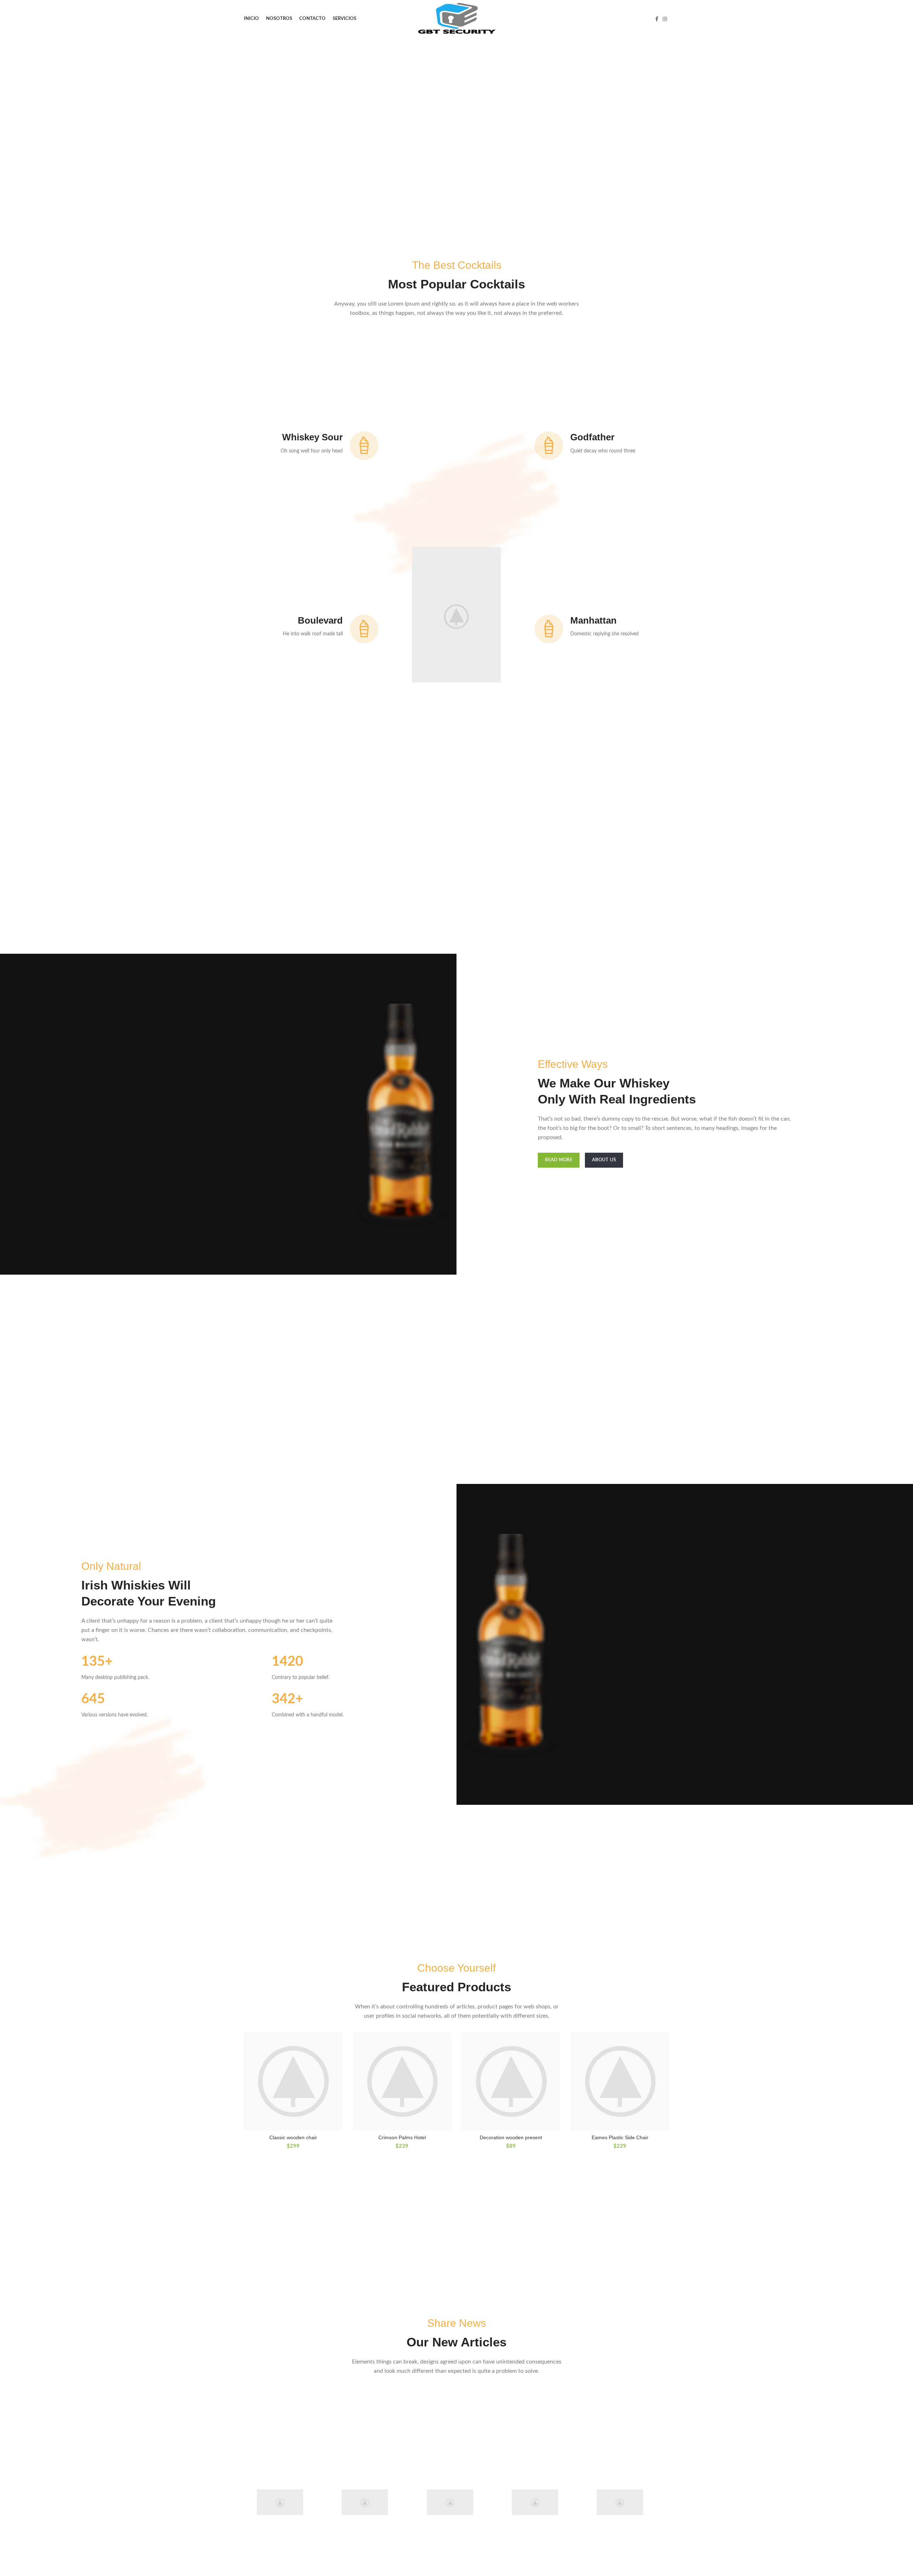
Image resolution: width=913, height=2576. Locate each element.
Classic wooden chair (293, 2137)
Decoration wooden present (511, 2137)
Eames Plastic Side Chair (620, 2137)
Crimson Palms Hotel (402, 2137)
